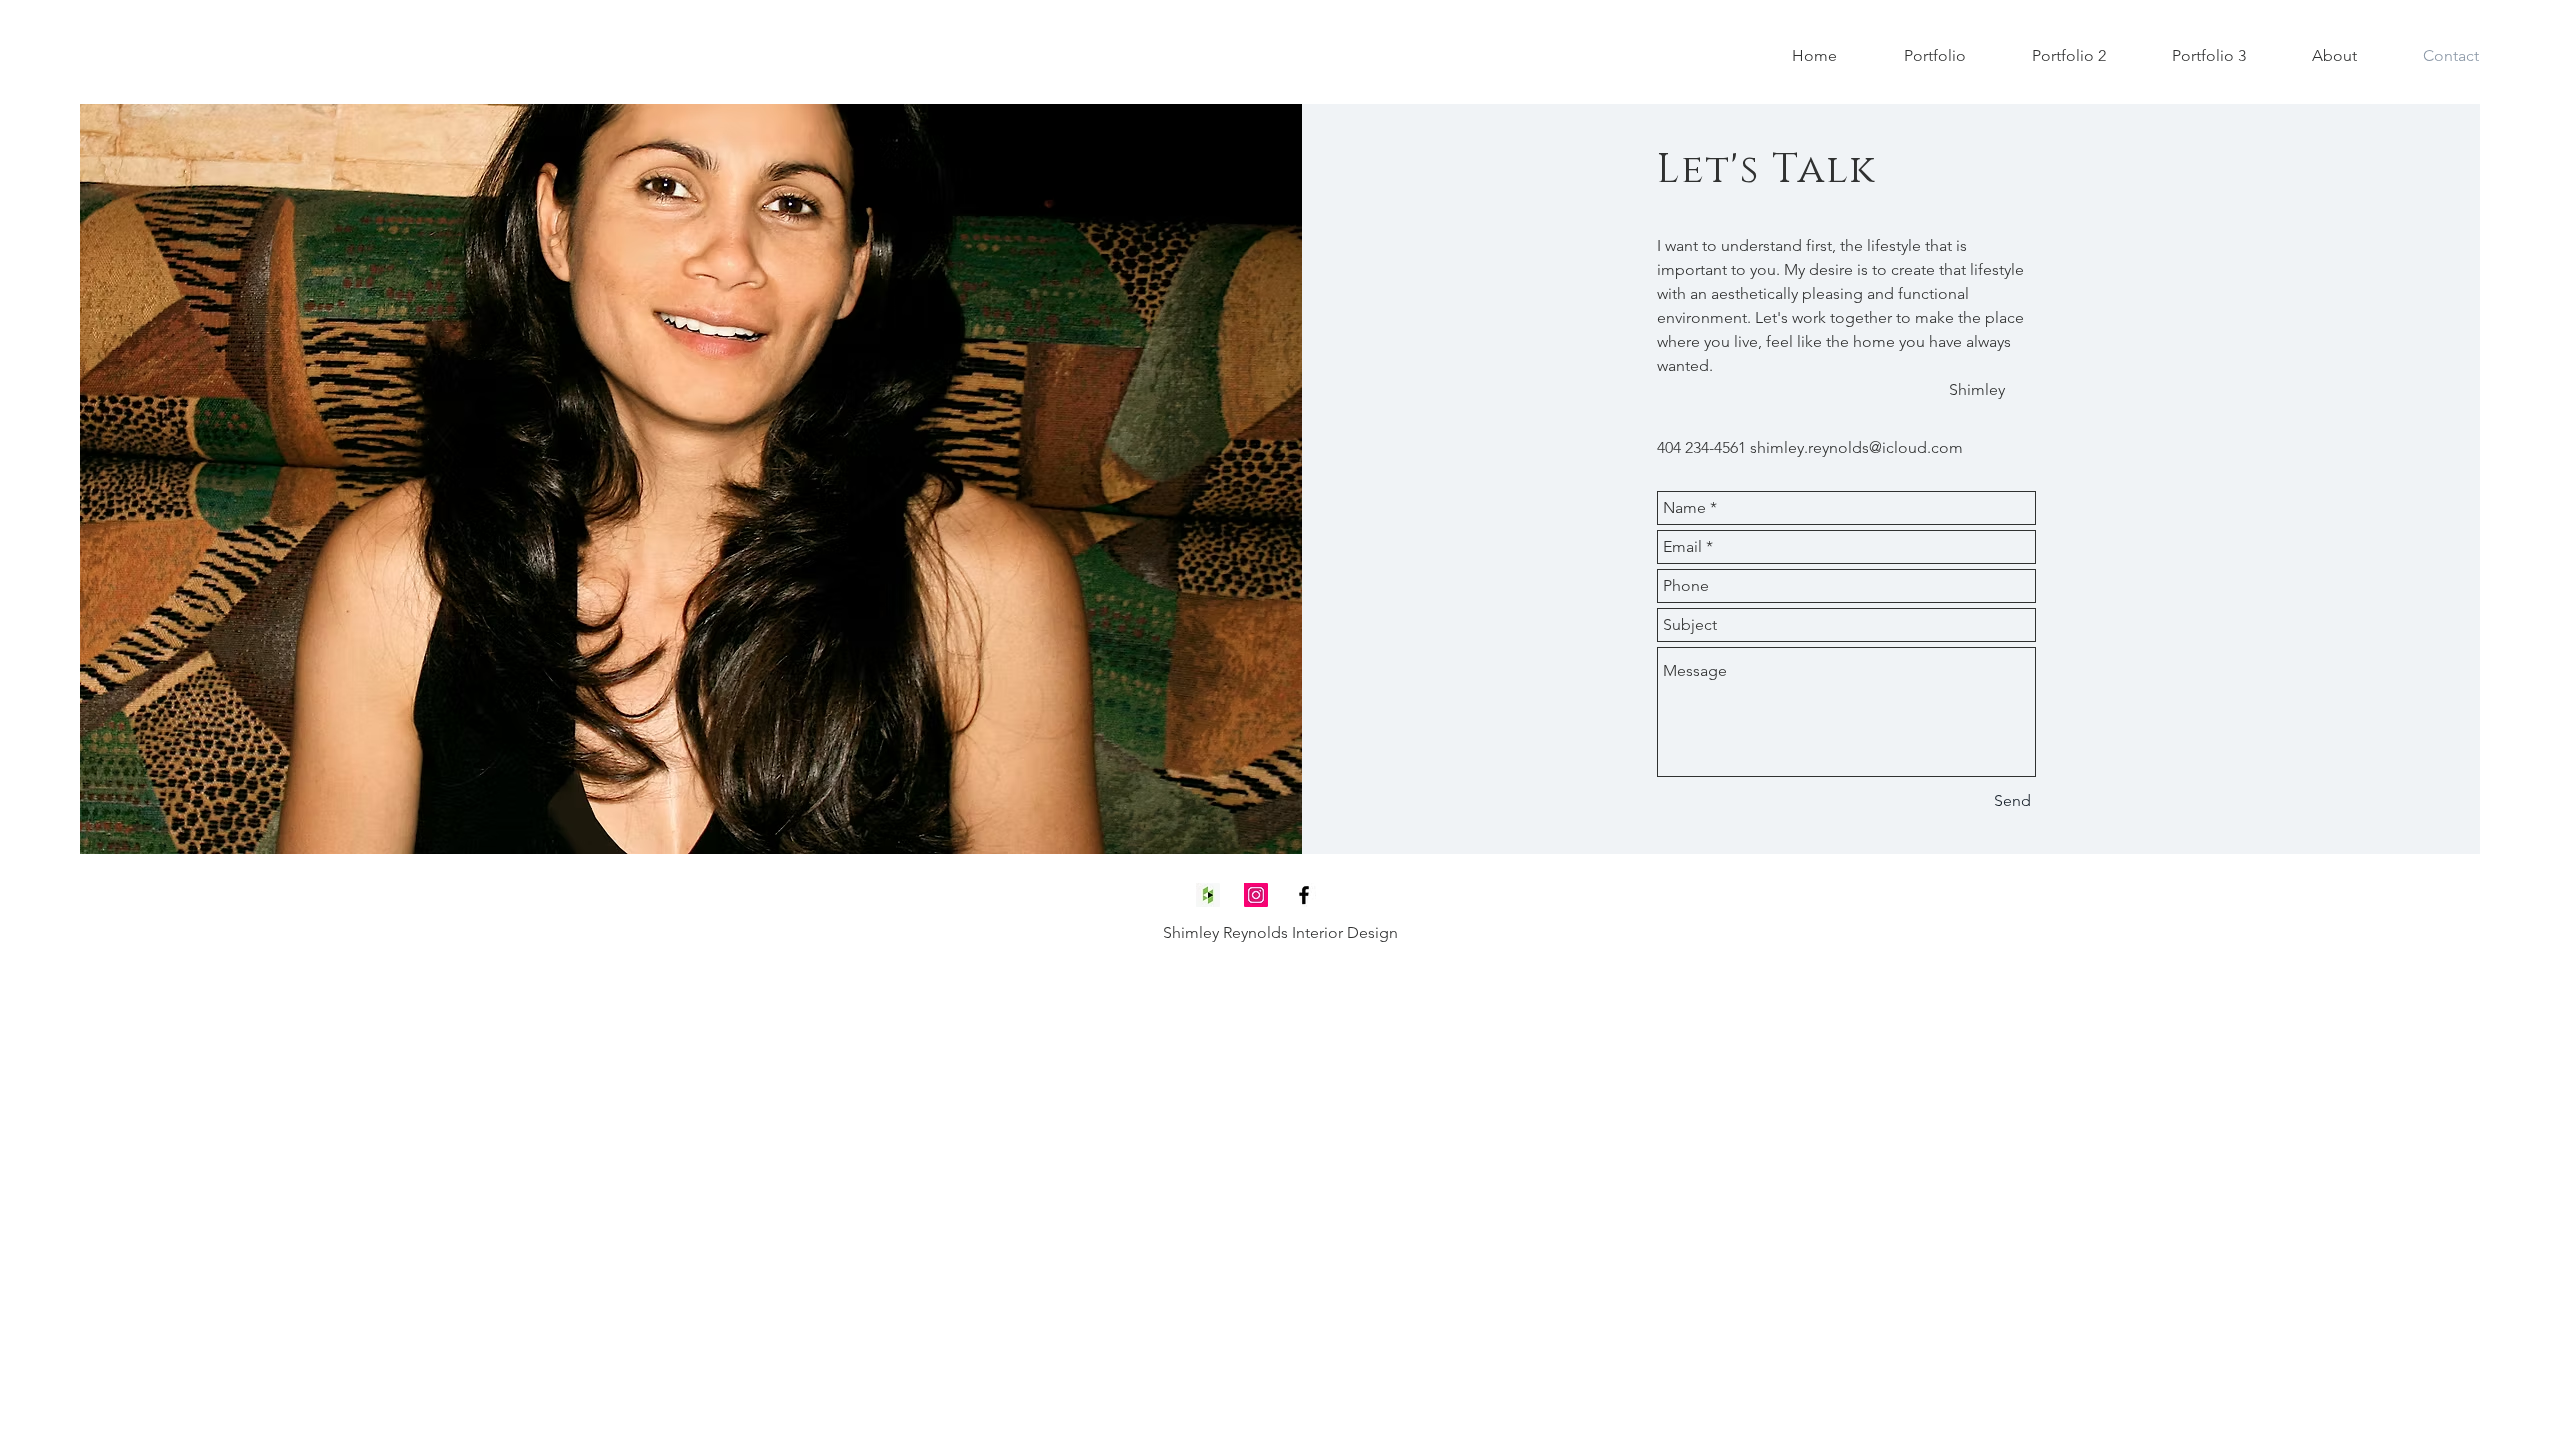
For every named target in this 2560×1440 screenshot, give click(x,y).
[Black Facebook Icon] (1304, 895)
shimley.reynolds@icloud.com (1856, 447)
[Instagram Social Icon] (1256, 895)
